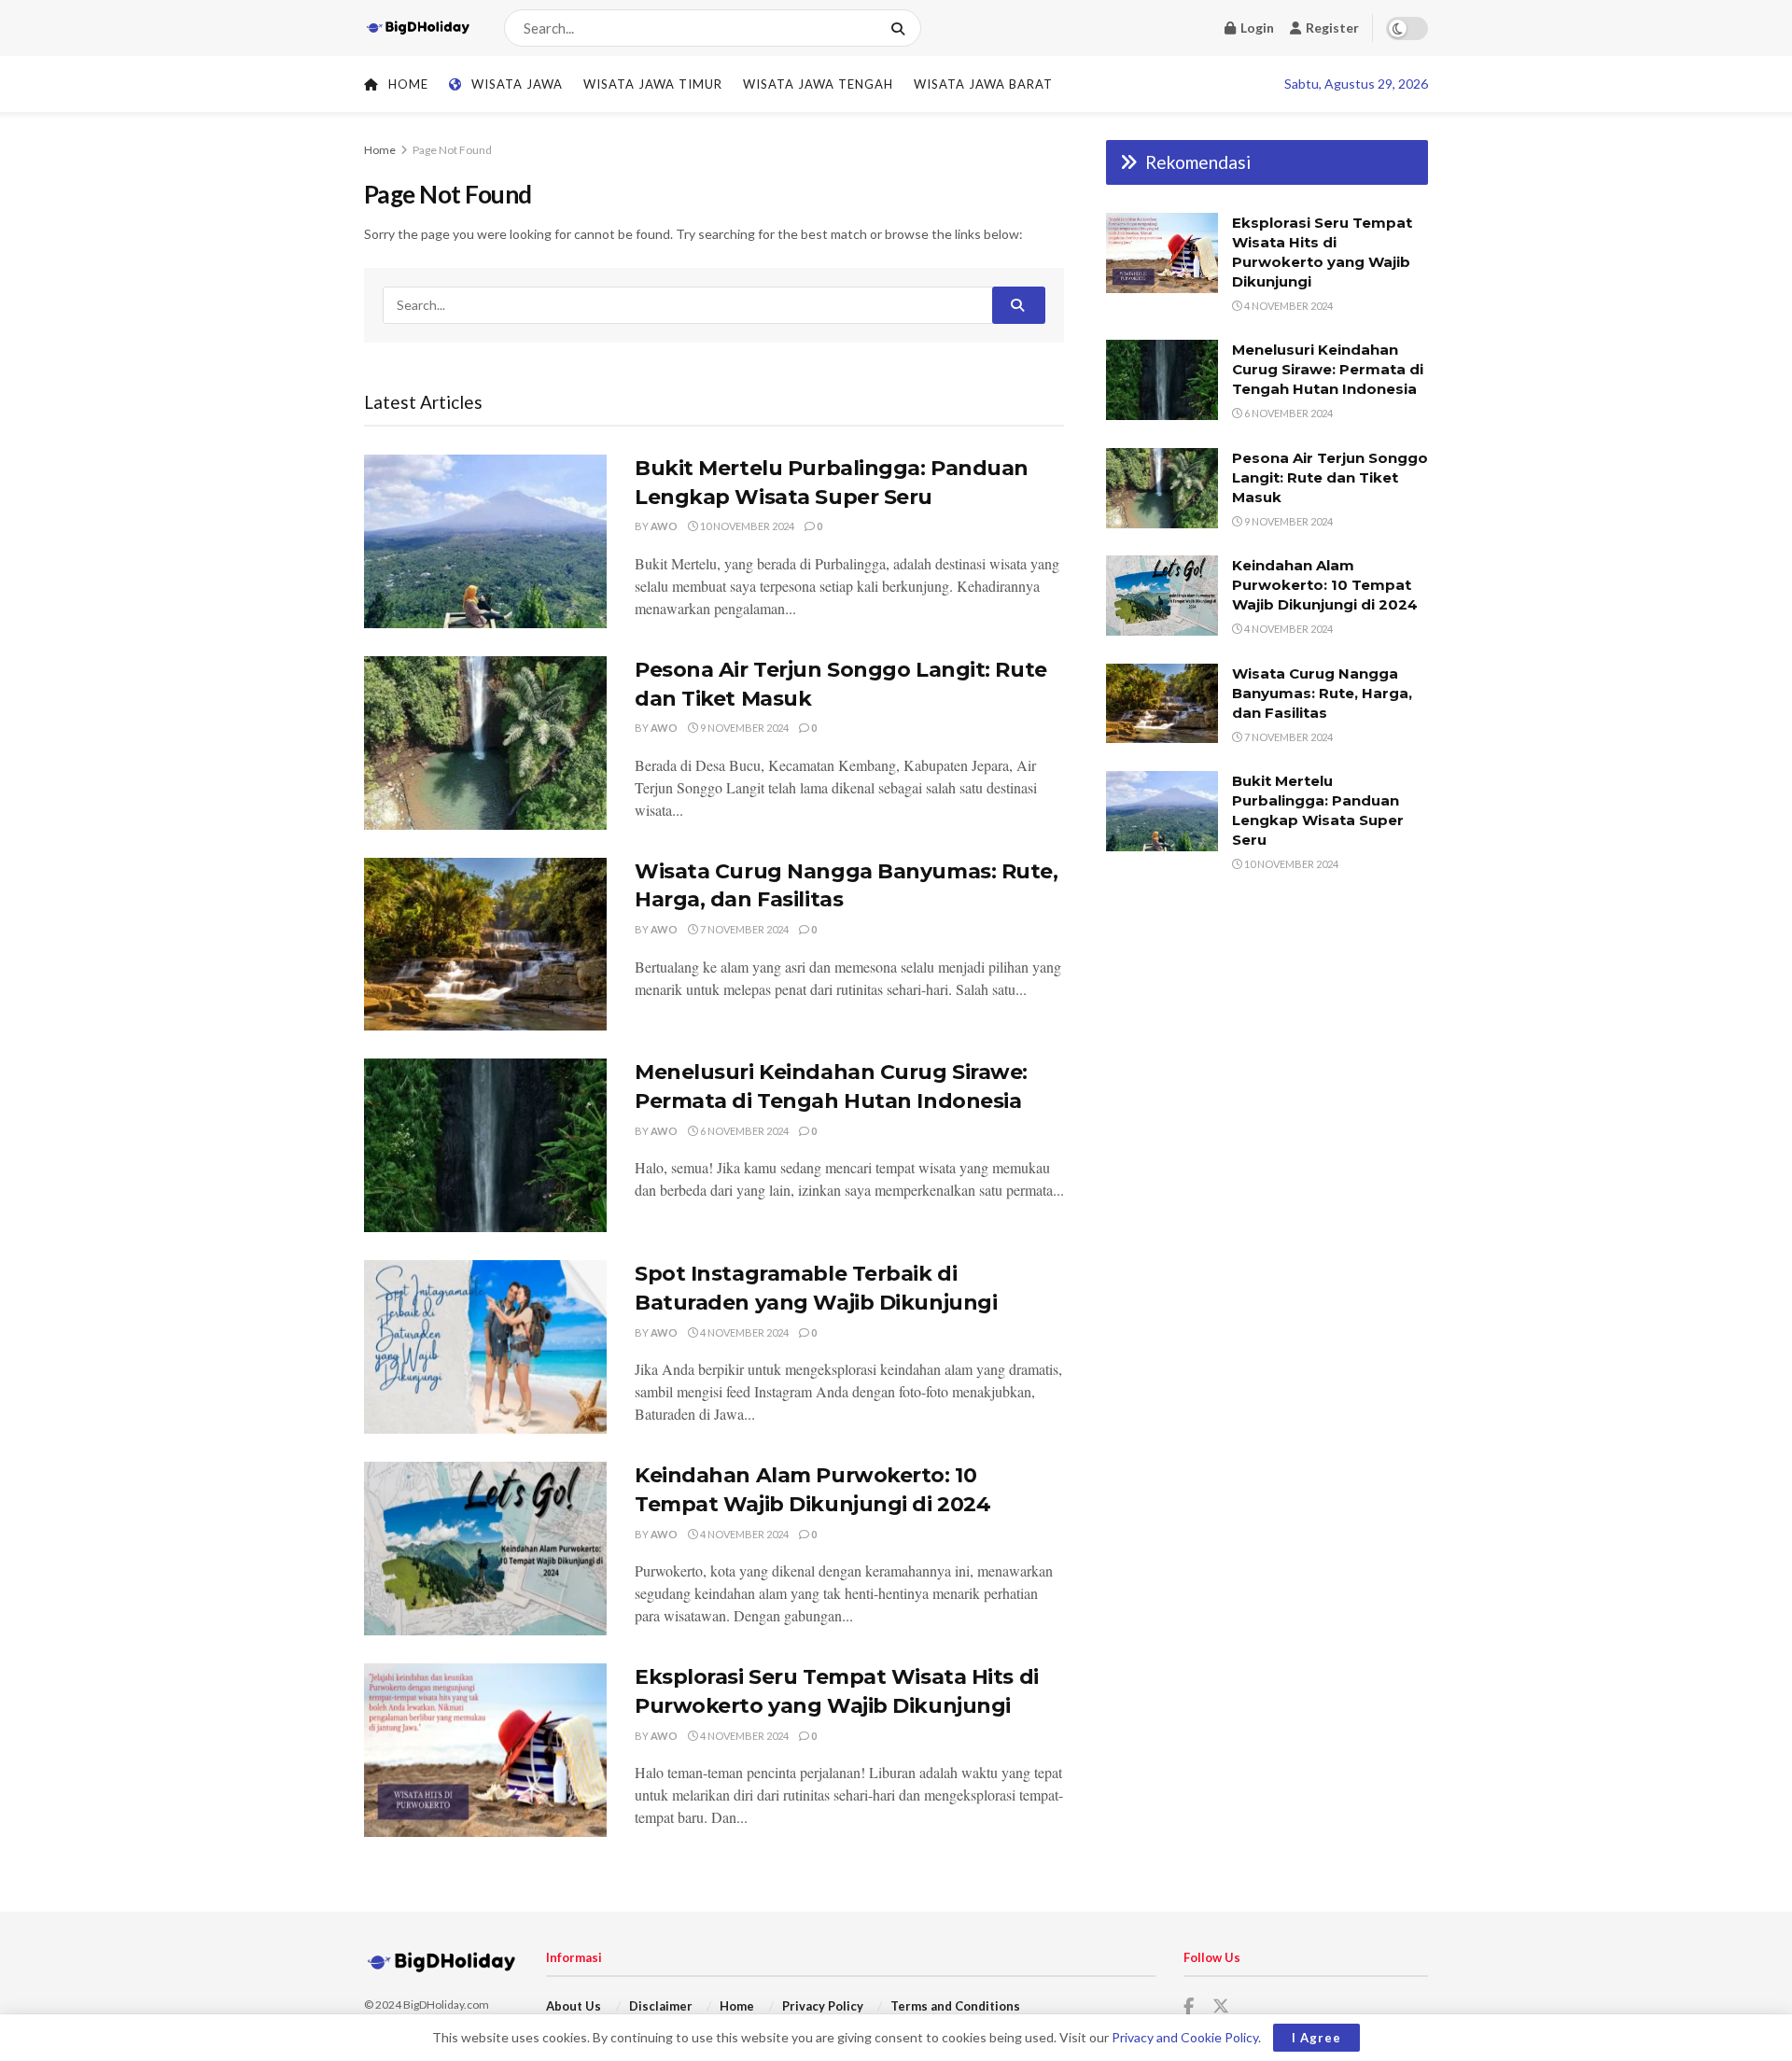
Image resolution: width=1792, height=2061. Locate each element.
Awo (664, 526)
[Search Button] (902, 28)
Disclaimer (661, 2006)
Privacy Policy (823, 2006)
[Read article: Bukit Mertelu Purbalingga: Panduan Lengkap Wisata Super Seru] (485, 541)
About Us (574, 2006)
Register (1331, 28)
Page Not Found (452, 150)
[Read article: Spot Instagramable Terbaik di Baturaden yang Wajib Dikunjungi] (485, 1347)
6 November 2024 (743, 1131)
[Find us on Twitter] (1221, 2007)
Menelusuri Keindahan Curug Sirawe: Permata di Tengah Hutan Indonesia (1328, 369)
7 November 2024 (743, 929)
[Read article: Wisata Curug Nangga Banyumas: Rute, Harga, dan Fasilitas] (485, 945)
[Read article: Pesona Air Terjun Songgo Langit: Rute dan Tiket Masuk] (485, 743)
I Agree (1316, 2038)
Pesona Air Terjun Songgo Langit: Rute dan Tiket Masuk (1330, 477)
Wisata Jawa (517, 84)
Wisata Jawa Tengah (818, 84)
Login (1256, 28)
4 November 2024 (743, 1332)
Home (408, 84)
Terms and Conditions (955, 2006)
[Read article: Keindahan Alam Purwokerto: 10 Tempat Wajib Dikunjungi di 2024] (485, 1549)
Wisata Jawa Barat (983, 84)
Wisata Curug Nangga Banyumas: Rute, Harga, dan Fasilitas (1322, 693)
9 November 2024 (743, 728)
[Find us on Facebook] (1189, 2007)
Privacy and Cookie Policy (1185, 2037)
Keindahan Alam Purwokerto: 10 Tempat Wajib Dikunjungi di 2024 (1325, 585)
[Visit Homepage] (418, 28)
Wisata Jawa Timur (653, 84)
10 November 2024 (746, 526)
